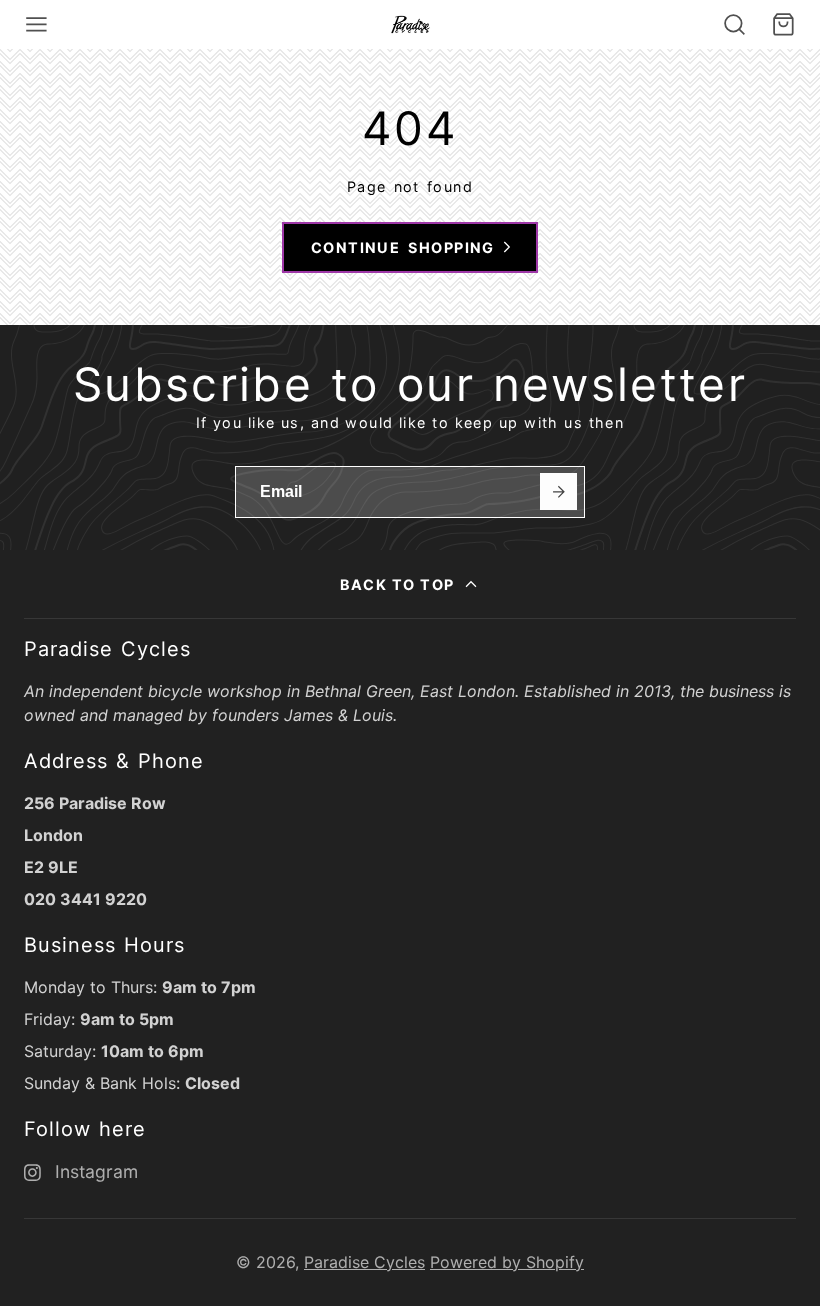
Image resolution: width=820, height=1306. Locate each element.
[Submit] (558, 491)
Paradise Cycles (364, 1262)
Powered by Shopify (507, 1262)
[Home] (410, 24)
